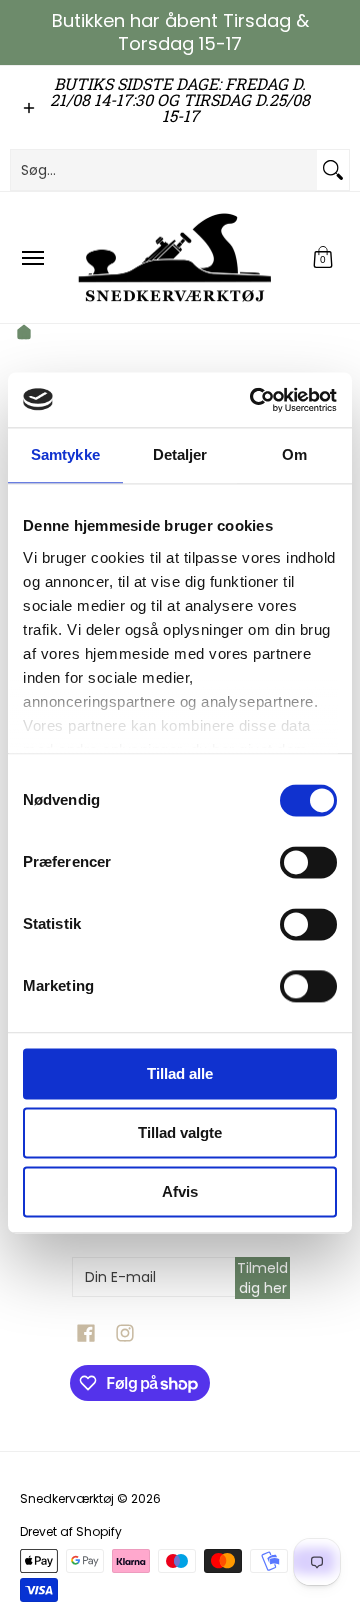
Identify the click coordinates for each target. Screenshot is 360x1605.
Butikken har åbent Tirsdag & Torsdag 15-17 (180, 32)
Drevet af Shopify (71, 1531)
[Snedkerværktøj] (175, 257)
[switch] (308, 862)
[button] (323, 257)
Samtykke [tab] (65, 454)
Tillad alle (180, 1073)
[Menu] (32, 257)
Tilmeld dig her (262, 1278)
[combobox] (164, 170)
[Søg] (333, 170)
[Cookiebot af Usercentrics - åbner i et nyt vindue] (254, 400)
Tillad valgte (180, 1132)
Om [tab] (294, 454)
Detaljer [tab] (180, 454)
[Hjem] (24, 335)
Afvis (180, 1191)
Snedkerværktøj (67, 1498)
